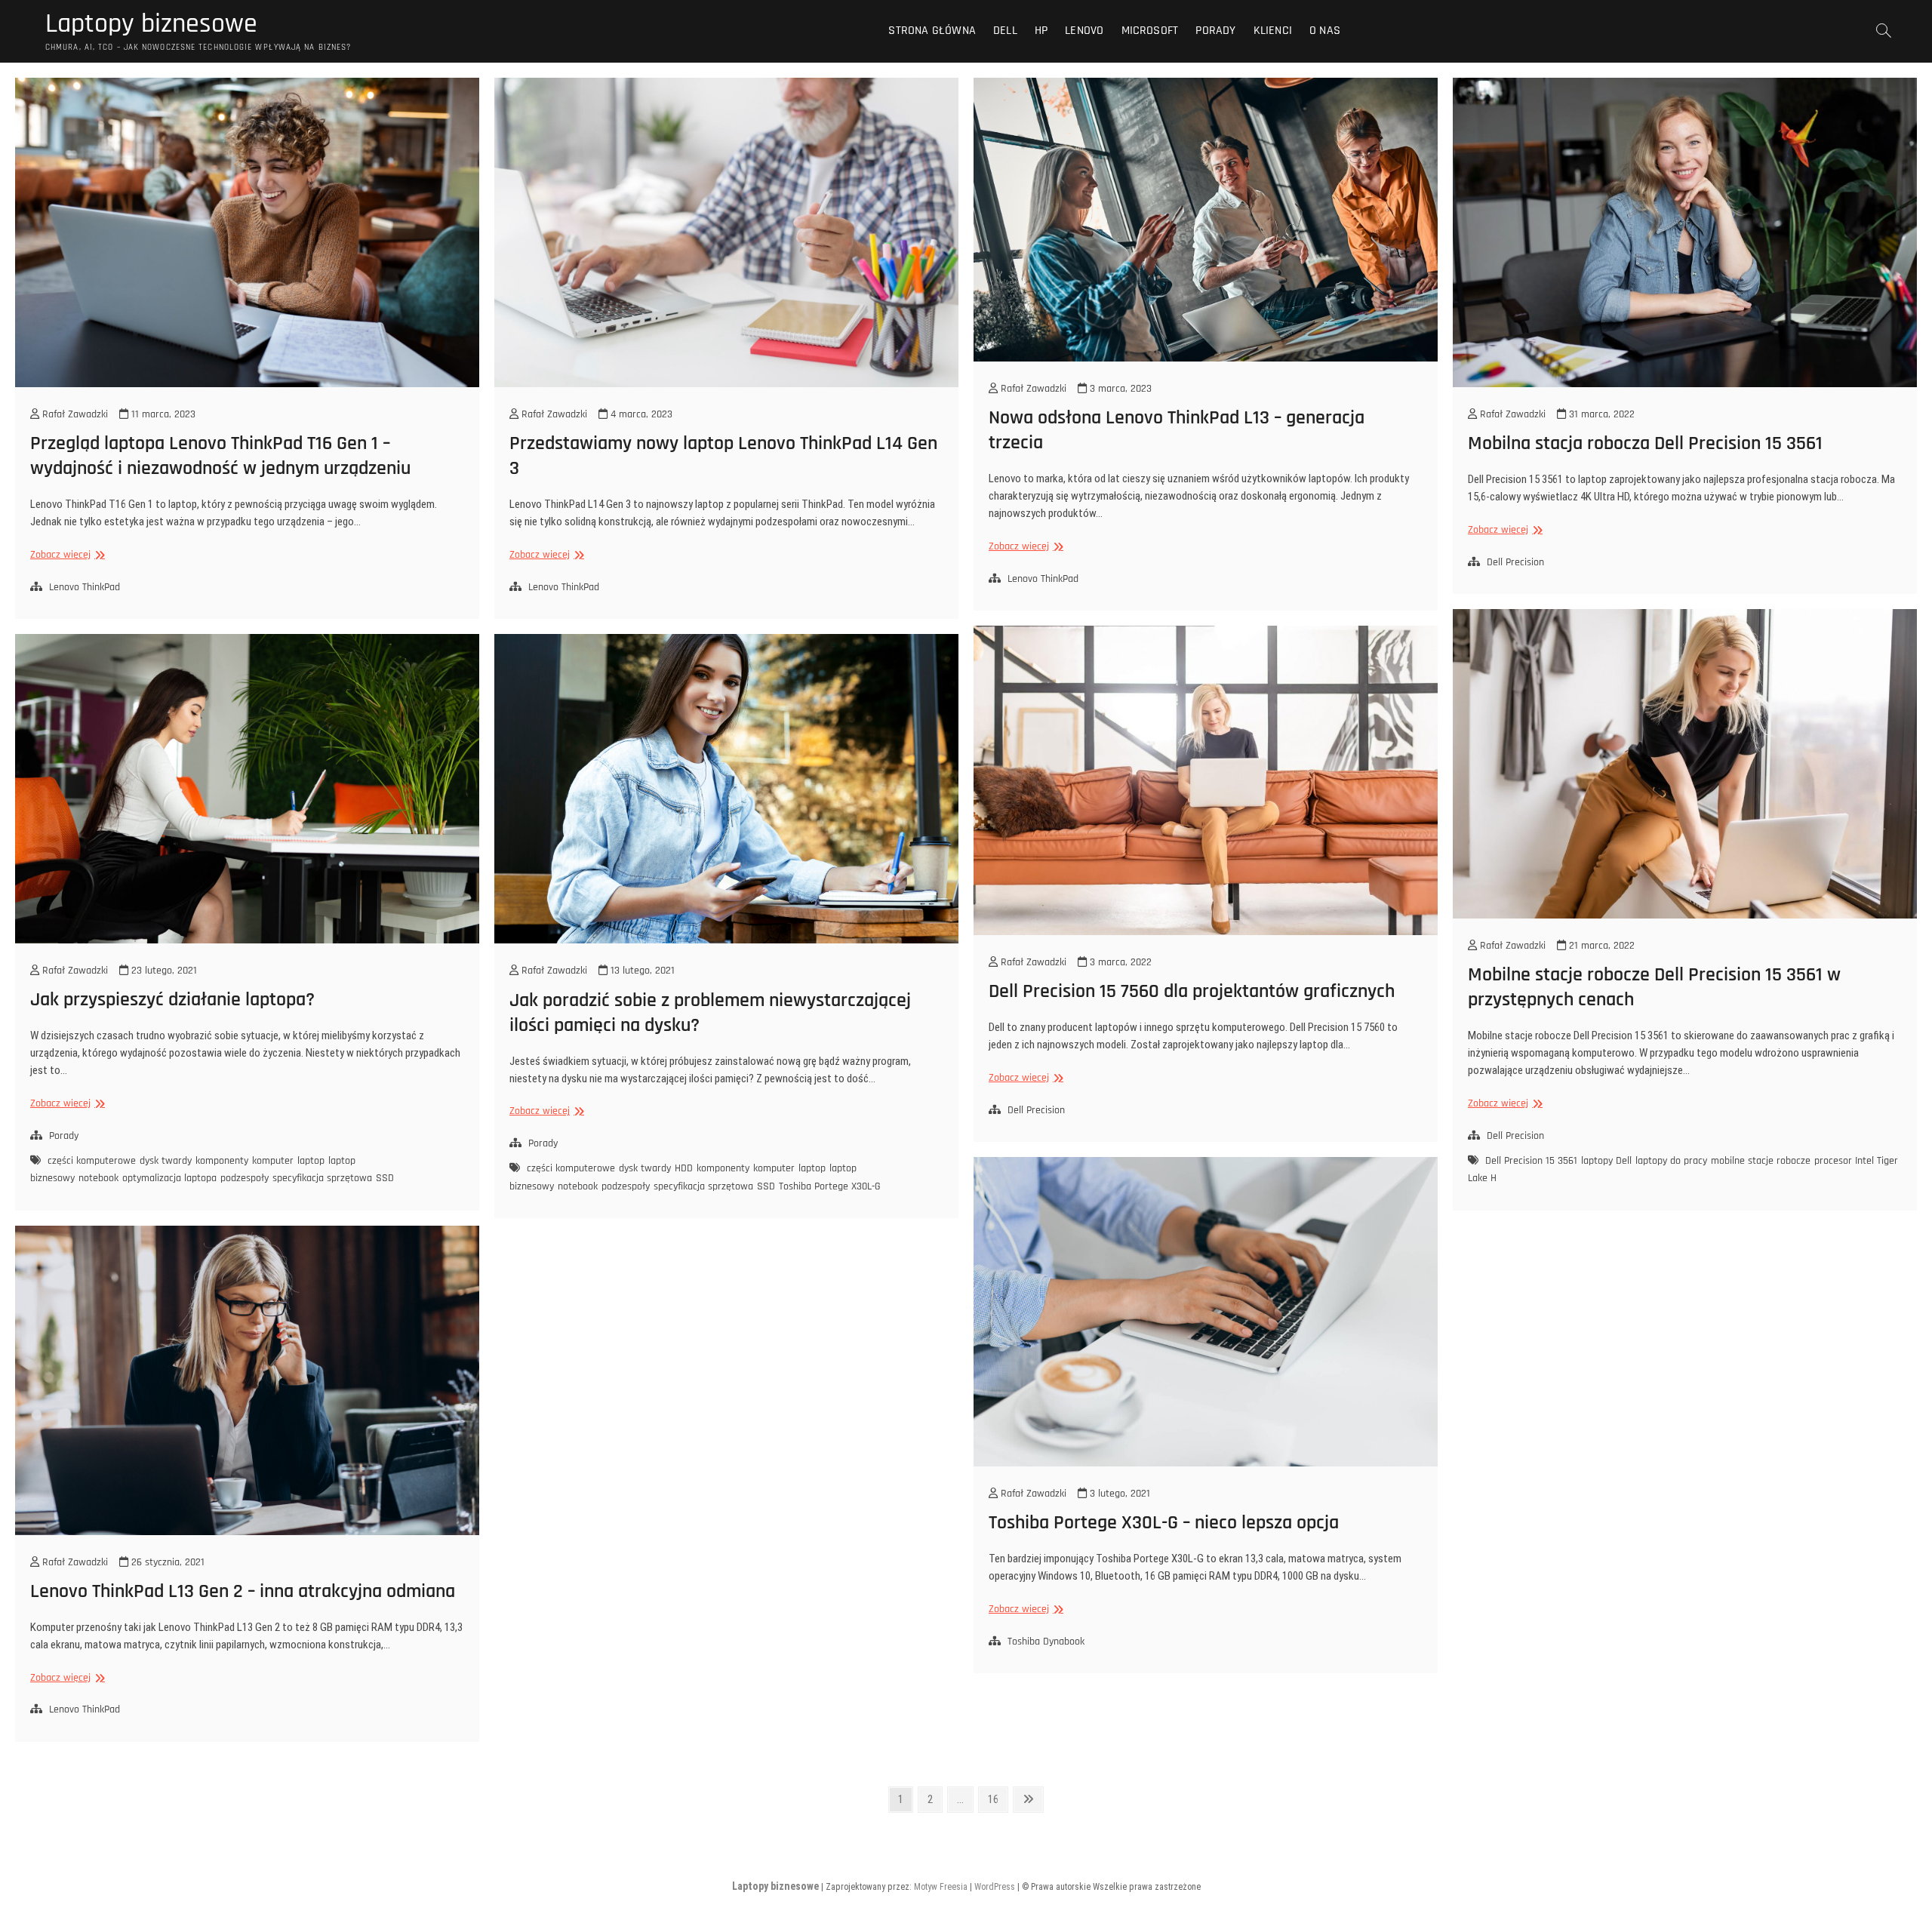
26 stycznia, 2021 (166, 1562)
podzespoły (245, 1178)
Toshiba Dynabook (1046, 1642)
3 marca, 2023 (1119, 389)
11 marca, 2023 (162, 414)
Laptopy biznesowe (151, 24)
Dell (1005, 31)
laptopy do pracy (1671, 1161)
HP (1041, 31)
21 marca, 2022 (1600, 946)
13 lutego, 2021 (641, 971)
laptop (311, 1161)
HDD (684, 1168)
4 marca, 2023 (640, 414)
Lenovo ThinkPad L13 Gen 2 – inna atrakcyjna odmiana (243, 1591)
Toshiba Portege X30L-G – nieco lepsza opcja (1164, 1523)
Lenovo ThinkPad (85, 587)
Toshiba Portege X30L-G (830, 1186)
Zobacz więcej (66, 555)
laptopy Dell (1606, 1161)
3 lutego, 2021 (1118, 1494)
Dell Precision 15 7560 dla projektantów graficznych (1192, 991)
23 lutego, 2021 (163, 971)
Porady (1215, 31)
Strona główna (932, 31)
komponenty (222, 1161)
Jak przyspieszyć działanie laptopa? (172, 1000)
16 (997, 1799)
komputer (273, 1161)
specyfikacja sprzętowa (322, 1178)
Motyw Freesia (941, 1887)
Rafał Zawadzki (74, 414)
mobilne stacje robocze (1761, 1161)
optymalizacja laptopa (169, 1178)
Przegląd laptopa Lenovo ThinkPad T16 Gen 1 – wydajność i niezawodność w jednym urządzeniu (220, 456)
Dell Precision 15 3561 (1531, 1161)
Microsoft (1150, 31)
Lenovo (1084, 31)
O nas (1325, 31)
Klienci (1273, 31)
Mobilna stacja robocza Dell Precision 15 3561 (1645, 443)
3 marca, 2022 (1119, 962)
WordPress (995, 1887)
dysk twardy (166, 1161)
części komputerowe (92, 1161)
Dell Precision (1515, 562)
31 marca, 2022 (1600, 414)
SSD (385, 1178)
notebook (98, 1178)
